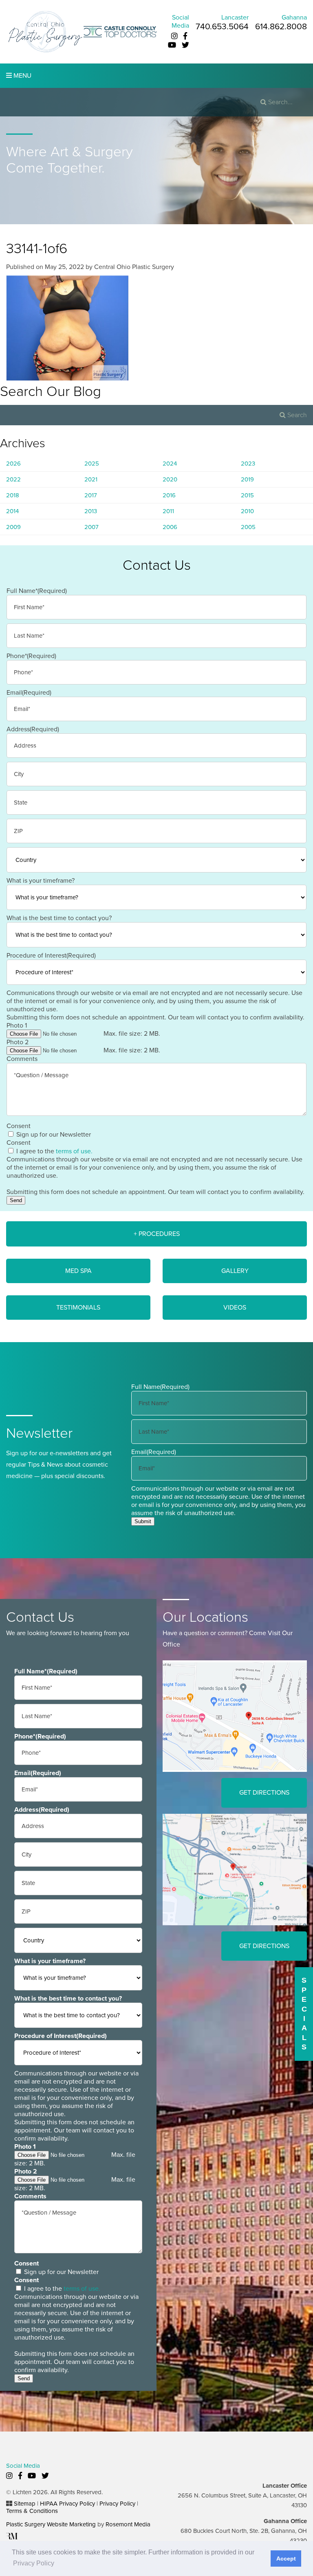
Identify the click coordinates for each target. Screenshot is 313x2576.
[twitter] (185, 45)
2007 (91, 527)
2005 (248, 527)
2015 (247, 495)
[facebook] (185, 36)
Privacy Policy (117, 2504)
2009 (13, 527)
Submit (143, 1521)
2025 (92, 464)
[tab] (156, 1234)
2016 (169, 495)
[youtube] (172, 45)
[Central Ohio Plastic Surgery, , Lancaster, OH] (45, 31)
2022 (13, 479)
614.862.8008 (281, 27)
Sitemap (25, 2504)
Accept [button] (286, 2559)
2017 (91, 495)
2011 (168, 511)
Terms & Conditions (32, 2511)
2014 (12, 511)
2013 (91, 511)
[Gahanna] (235, 1869)
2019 (247, 479)
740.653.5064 (222, 27)
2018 (13, 495)
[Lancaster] (235, 1716)
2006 (170, 527)
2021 (91, 479)
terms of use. (74, 1151)
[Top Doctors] (120, 31)
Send (16, 1200)
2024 (170, 464)
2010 (247, 511)
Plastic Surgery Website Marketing (51, 2524)
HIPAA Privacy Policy (67, 2504)
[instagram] (174, 36)
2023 (248, 464)
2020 (170, 479)
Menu (22, 76)
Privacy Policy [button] (34, 2563)
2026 (13, 464)
